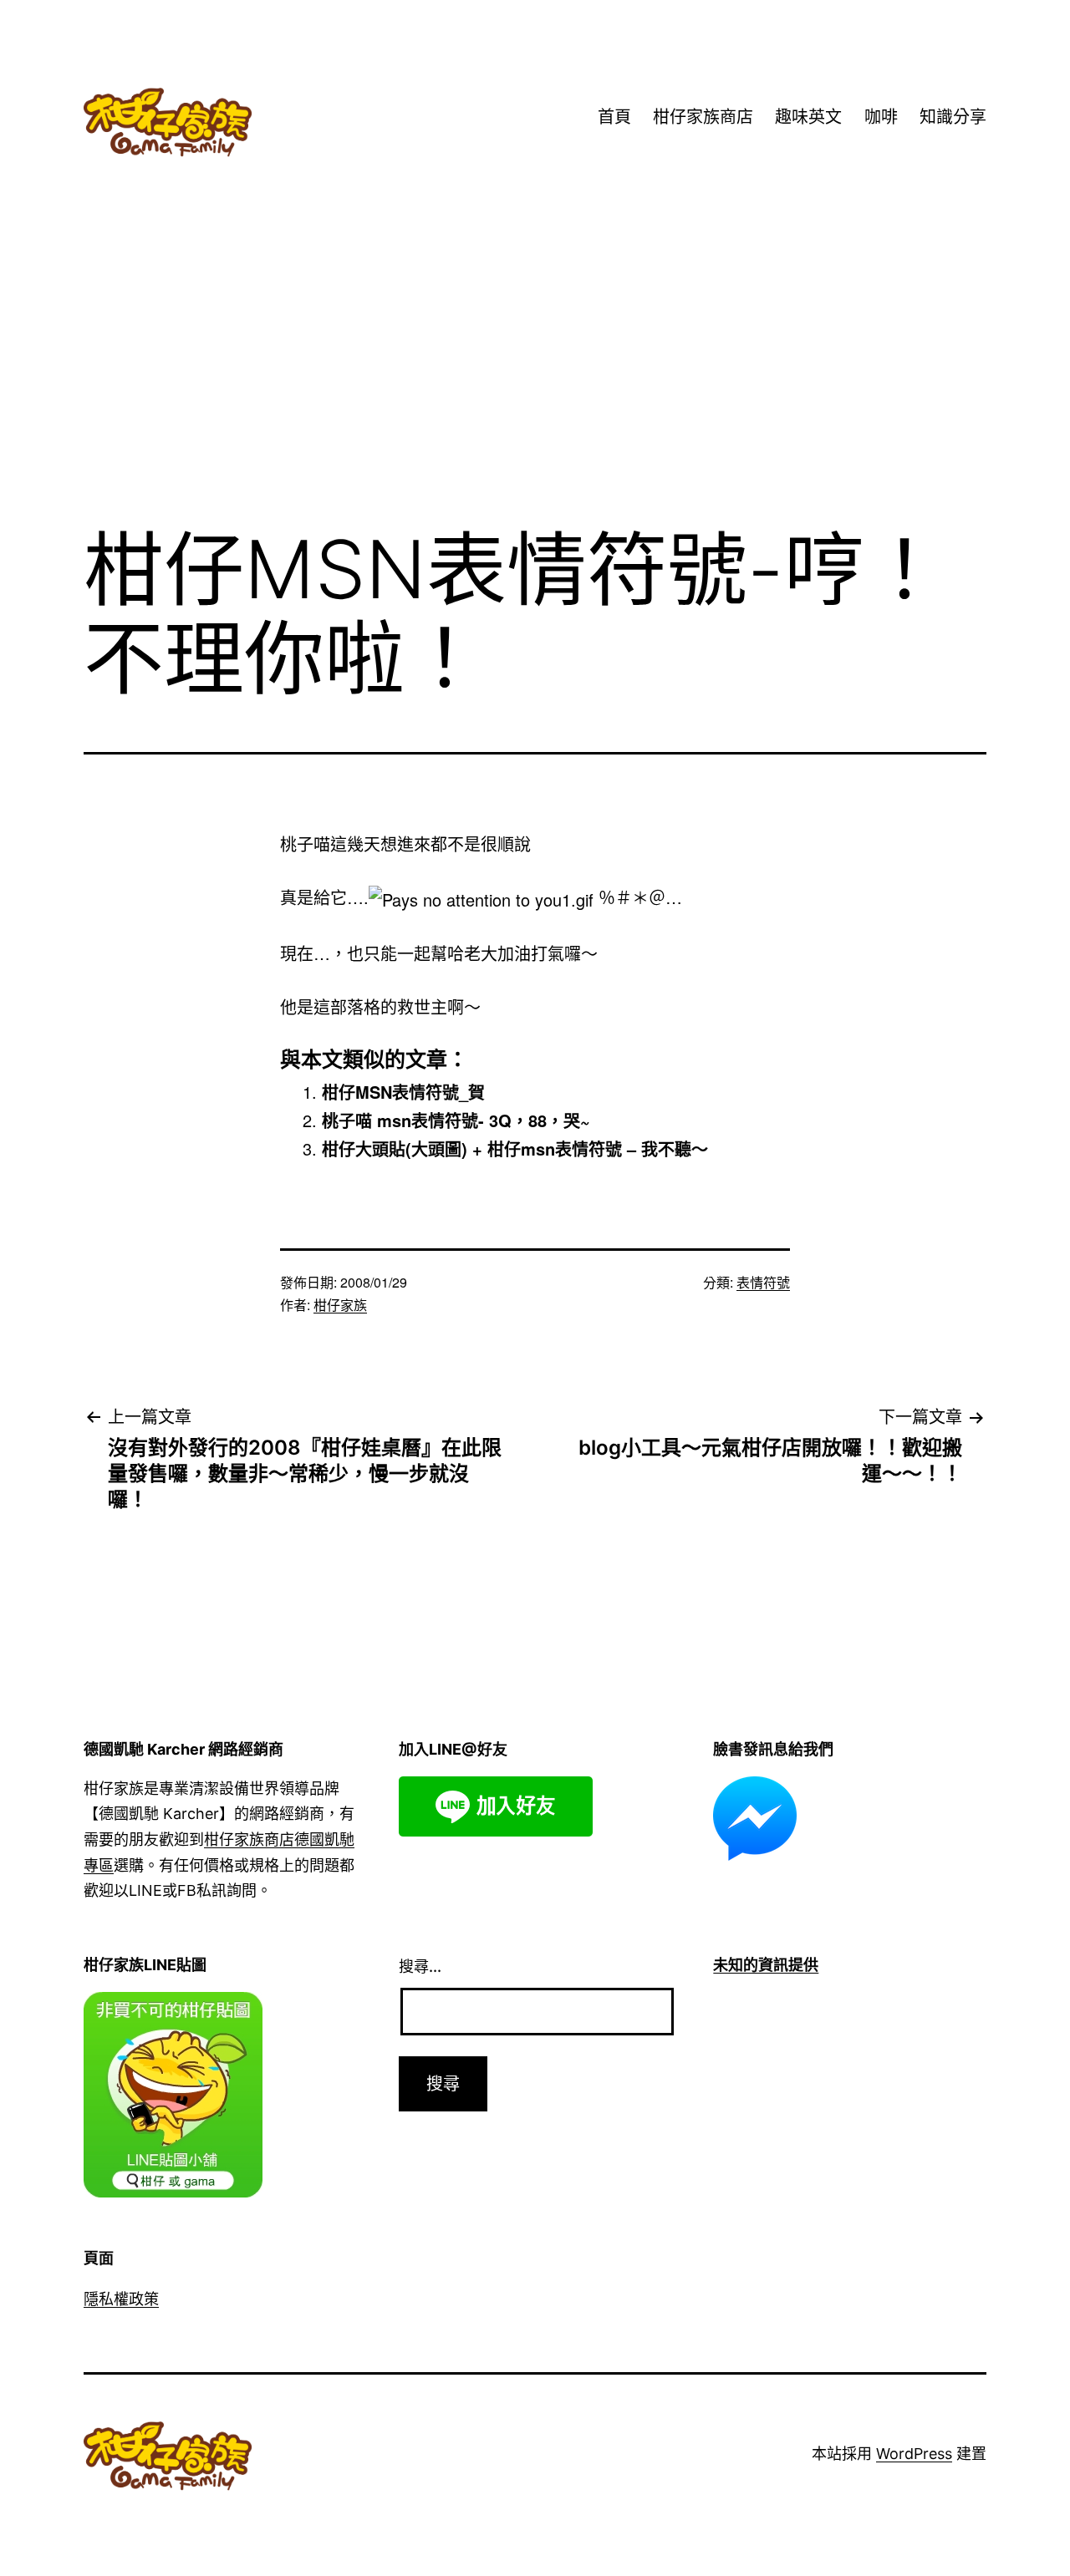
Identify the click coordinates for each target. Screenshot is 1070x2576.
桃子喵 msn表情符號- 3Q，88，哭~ (456, 1120)
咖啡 (881, 117)
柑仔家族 (340, 1305)
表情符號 (763, 1282)
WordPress (914, 2454)
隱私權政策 (121, 2299)
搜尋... (420, 1966)
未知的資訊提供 (766, 1965)
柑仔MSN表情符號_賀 (403, 1092)
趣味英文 (808, 117)
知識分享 (953, 117)
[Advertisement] (535, 375)
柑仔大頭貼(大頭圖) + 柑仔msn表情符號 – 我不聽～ (515, 1148)
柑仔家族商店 (703, 117)
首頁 (614, 117)
